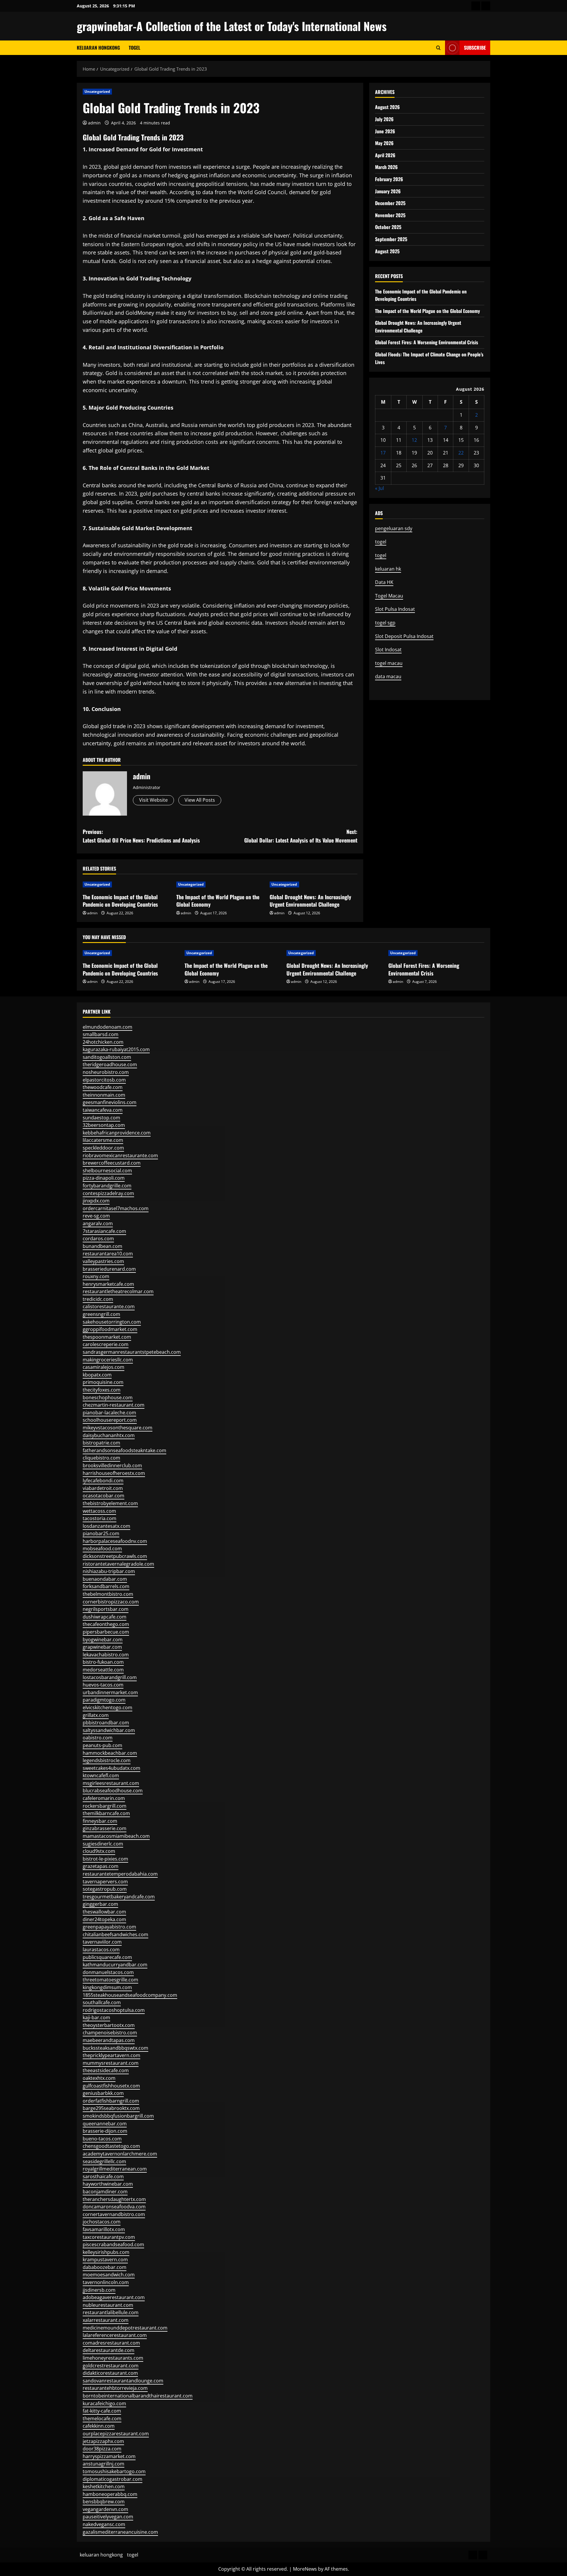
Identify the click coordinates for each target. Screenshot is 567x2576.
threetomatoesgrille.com (110, 1980)
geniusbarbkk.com (103, 2093)
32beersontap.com (104, 1125)
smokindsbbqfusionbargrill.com (118, 2116)
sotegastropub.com (105, 1889)
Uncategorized (97, 91)
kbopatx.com (97, 1375)
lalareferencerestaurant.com (115, 2335)
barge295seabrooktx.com (111, 2108)
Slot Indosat (388, 650)
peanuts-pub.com (102, 1745)
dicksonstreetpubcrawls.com (115, 1556)
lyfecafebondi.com (103, 1481)
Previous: (141, 836)
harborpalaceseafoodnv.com (115, 1541)
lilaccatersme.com (103, 1140)
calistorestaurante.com (109, 1306)
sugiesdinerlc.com (103, 1844)
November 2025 (390, 215)
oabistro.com (98, 1738)
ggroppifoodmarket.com (110, 1329)
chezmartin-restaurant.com (114, 1405)
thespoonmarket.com (107, 1337)
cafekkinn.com (99, 2426)
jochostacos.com (102, 2222)
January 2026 (388, 191)
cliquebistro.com (101, 1458)
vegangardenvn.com (105, 2509)
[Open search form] (438, 48)
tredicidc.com (98, 1299)
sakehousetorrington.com (112, 1322)
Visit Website (153, 800)
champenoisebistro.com (110, 2033)
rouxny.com (96, 1276)
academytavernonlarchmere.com (120, 2154)
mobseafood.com (102, 1548)
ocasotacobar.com (104, 1496)
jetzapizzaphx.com (103, 2441)
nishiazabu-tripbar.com (109, 1571)
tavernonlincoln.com (106, 2282)
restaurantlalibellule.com (111, 2312)
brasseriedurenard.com (109, 1269)
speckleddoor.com (103, 1148)
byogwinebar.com (103, 1640)
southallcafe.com (102, 2002)
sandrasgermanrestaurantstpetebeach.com (132, 1352)
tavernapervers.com (105, 1882)
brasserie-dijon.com (105, 2131)
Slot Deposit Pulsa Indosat (404, 636)
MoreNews (305, 2569)
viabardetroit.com (103, 1488)
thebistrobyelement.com (110, 1503)
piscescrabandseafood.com (113, 2244)
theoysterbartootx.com (109, 2025)
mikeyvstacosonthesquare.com (118, 1428)
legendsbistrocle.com (107, 1760)
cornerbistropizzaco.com (111, 1602)
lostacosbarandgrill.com (110, 1677)
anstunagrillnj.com (104, 2464)
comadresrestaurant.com (111, 2343)
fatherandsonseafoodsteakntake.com (124, 1450)
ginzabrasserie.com (105, 1828)
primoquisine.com (103, 1382)
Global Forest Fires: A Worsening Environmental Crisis (427, 342)
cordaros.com (98, 1239)
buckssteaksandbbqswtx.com (115, 2048)
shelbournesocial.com (107, 1171)
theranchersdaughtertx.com (114, 2199)
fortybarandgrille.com (107, 1186)
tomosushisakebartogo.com (114, 2471)
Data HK (384, 582)
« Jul (379, 488)
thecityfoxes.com (102, 1390)
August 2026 (387, 107)
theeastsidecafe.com (106, 2070)
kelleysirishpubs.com (106, 2252)
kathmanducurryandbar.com (115, 1965)
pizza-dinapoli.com (104, 1178)
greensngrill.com (101, 1314)
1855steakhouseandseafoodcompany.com (130, 1995)
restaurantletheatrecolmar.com (118, 1291)
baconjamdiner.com (105, 2192)
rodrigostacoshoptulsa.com (114, 2010)
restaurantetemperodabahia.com (120, 1874)
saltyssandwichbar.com (109, 1730)
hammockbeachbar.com (110, 1753)
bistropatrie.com (101, 1443)
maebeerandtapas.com (109, 2040)
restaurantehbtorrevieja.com (115, 2388)
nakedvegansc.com (104, 2524)
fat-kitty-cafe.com (102, 2411)
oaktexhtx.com (99, 2078)
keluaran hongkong (98, 48)
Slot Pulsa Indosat (395, 609)
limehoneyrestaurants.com (113, 2358)
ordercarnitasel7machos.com (116, 1208)
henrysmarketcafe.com (108, 1284)
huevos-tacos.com (103, 1685)
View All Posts (200, 800)
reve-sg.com (96, 1216)
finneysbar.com (100, 1821)
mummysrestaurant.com (111, 2063)
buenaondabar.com (105, 1579)
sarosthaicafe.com (103, 2176)
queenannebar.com (105, 2124)
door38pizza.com (102, 2449)
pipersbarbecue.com (106, 1632)
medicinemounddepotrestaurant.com (125, 2328)
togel (135, 48)
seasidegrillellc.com (104, 2161)
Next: (301, 836)
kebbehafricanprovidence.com (117, 1133)
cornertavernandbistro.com (114, 2214)
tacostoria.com (100, 1518)
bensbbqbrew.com (104, 2502)
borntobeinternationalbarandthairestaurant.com (138, 2396)
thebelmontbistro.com (108, 1594)
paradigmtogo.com (104, 1700)
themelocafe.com (102, 2418)
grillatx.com (96, 1715)
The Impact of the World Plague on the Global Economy (218, 901)
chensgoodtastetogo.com (111, 2146)
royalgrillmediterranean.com (115, 2169)
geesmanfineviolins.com (110, 1102)
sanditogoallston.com (107, 1057)
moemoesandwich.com (109, 2275)
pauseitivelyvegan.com (108, 2517)
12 (414, 440)
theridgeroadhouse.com (110, 1064)
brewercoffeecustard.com (112, 1163)
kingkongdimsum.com (107, 1987)
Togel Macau (389, 596)
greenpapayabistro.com (109, 1927)
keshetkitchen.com (104, 2486)
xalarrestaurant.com (106, 2320)
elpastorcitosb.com (104, 1080)
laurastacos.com (101, 1950)
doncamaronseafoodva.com (114, 2207)
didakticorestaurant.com (110, 2373)
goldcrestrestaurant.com (111, 2366)
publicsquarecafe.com (107, 1957)
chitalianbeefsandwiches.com (115, 1934)
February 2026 (389, 179)
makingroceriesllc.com (108, 1360)
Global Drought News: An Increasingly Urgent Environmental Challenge (310, 901)
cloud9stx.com (99, 1851)
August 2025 (387, 251)
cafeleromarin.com (104, 1798)
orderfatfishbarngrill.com (111, 2101)
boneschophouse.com (108, 1397)
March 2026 (386, 167)
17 (383, 453)
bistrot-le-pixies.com (105, 1859)
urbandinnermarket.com (110, 1692)
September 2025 (391, 239)
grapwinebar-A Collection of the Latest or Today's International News (232, 26)
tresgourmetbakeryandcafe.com (119, 1897)
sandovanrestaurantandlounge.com (123, 2381)
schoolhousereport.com (110, 1420)
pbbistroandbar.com (106, 1723)
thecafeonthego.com (106, 1624)
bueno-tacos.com (102, 2139)
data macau (388, 676)
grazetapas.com (101, 1866)
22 (461, 453)
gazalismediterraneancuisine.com (120, 2532)
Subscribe (475, 48)
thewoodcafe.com (103, 1087)
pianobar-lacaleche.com (109, 1413)
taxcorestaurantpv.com (109, 2237)
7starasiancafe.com (104, 1231)
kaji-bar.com (96, 2017)
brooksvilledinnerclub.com (112, 1465)
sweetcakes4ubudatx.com (111, 1768)
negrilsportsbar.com (106, 1609)
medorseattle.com (103, 1670)
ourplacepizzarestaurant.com (116, 2434)
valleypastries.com (103, 1261)
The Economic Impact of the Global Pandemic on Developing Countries (120, 901)
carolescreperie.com (106, 1344)
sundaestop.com (101, 1118)
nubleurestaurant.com (108, 2305)
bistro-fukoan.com (103, 1662)
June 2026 (385, 131)
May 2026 (384, 143)
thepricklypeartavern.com (111, 2055)
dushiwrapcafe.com (105, 1617)
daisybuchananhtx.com (109, 1435)
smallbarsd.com (101, 1034)
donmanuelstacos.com (108, 1972)
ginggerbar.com (100, 1904)
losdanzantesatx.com (106, 1526)
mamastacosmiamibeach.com (116, 1836)
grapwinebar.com (102, 1647)
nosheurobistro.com (106, 1072)
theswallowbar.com (104, 1912)
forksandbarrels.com (106, 1586)
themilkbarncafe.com (106, 1813)
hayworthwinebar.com (108, 2184)
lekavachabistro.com (106, 1655)
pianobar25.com (101, 1533)
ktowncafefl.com (101, 1775)
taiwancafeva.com (103, 1110)
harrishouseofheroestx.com (114, 1473)
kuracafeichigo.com (104, 2403)
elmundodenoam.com (107, 1027)
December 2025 (390, 203)
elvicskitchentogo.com (107, 1707)
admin (94, 123)
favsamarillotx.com (104, 2229)
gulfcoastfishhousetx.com (111, 2086)
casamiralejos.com (104, 1367)
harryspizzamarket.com (109, 2456)
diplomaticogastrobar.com (113, 2479)
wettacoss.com (99, 1511)
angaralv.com (98, 1223)
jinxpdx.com (96, 1201)
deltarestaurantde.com (109, 2350)
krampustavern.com (105, 2260)
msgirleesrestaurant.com (111, 1783)
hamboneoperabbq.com (110, 2494)
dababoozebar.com (105, 2267)
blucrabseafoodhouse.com (113, 1791)
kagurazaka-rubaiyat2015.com (116, 1049)
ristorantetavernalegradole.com (118, 1564)
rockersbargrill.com (105, 1806)
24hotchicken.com (103, 1042)
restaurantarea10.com (108, 1254)
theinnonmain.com (104, 1095)
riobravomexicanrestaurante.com (120, 1155)
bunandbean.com (102, 1246)
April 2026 (385, 155)
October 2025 (388, 227)
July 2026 (384, 119)
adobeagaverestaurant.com (114, 2297)
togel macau (389, 663)
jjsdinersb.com (99, 2290)
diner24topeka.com (104, 1919)
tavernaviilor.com (102, 1942)
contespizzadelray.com (108, 1193)
